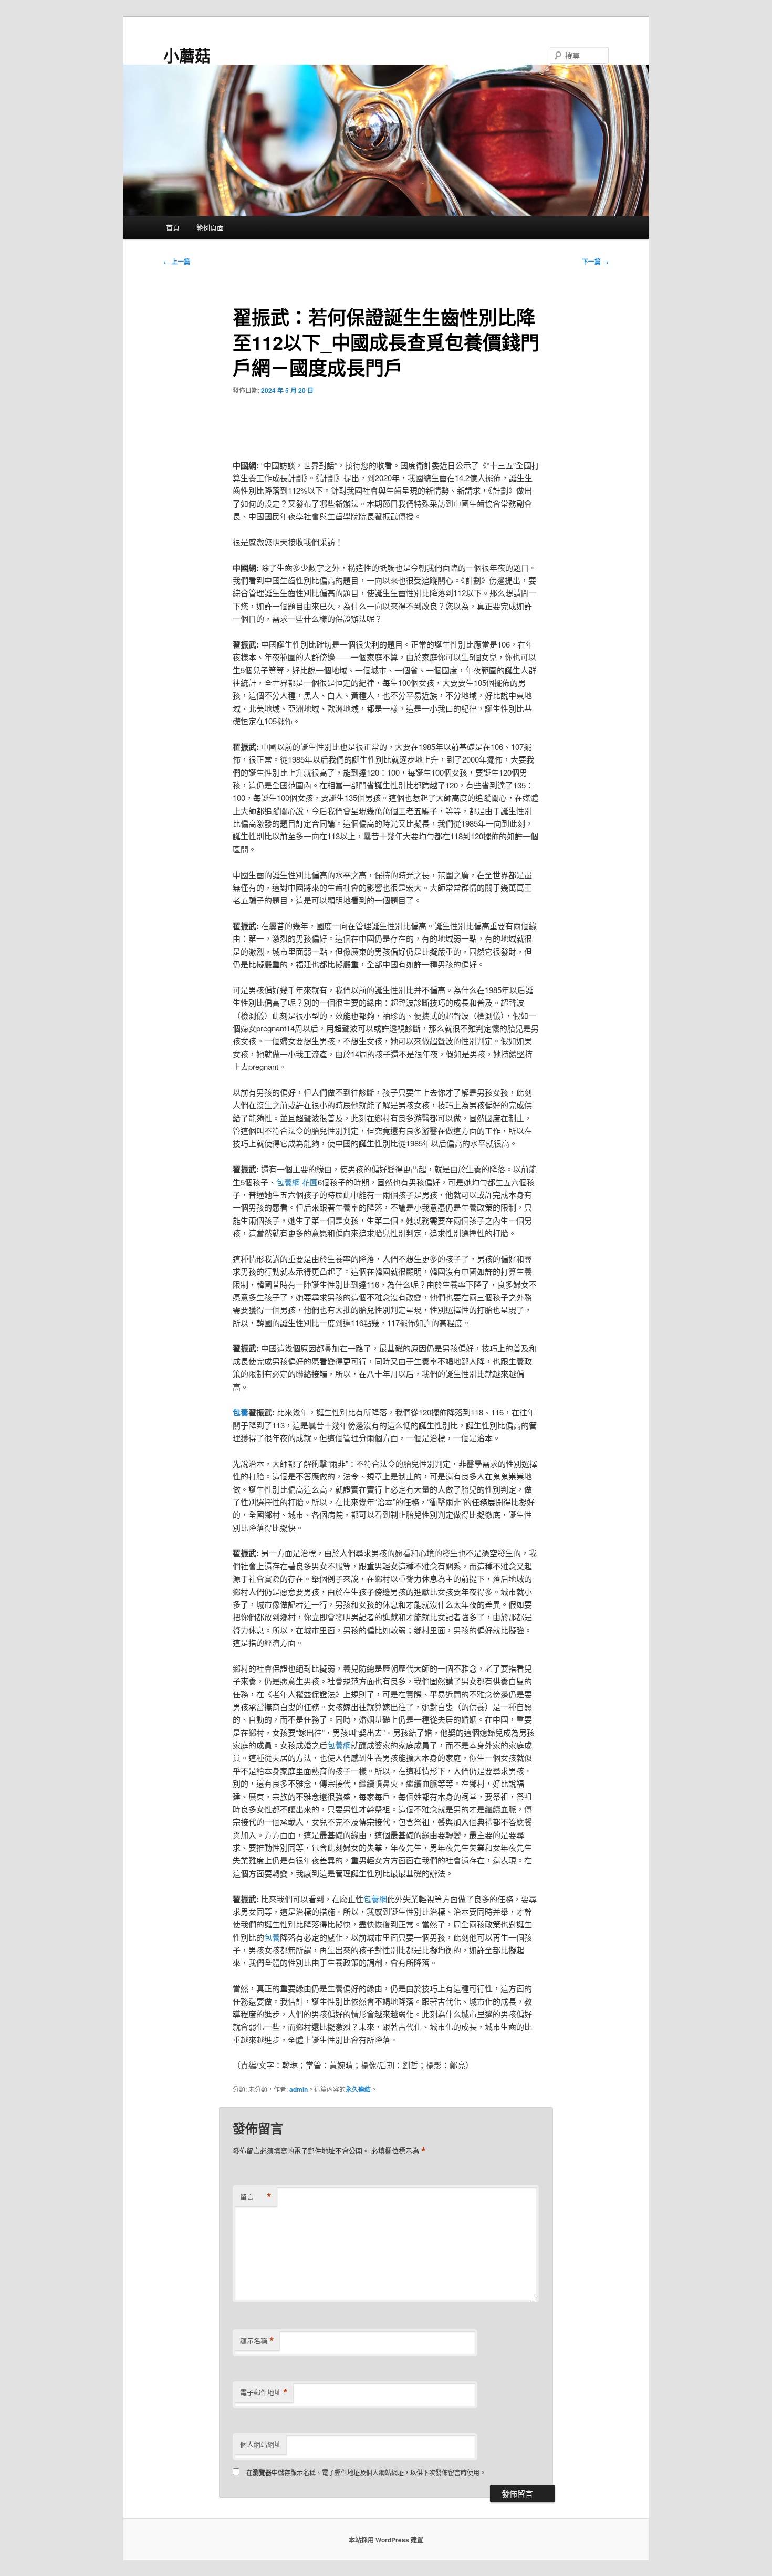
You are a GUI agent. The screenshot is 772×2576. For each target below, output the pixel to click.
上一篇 (177, 262)
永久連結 (358, 2089)
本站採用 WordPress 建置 (386, 2540)
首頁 (173, 227)
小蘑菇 (187, 55)
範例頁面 (210, 227)
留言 (256, 2197)
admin (299, 2089)
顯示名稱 (257, 2341)
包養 (241, 1412)
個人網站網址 (260, 2444)
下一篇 (595, 262)
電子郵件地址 (264, 2392)
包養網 (339, 1745)
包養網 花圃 (297, 1182)
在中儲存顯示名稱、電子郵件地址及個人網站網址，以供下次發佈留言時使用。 (366, 2472)
